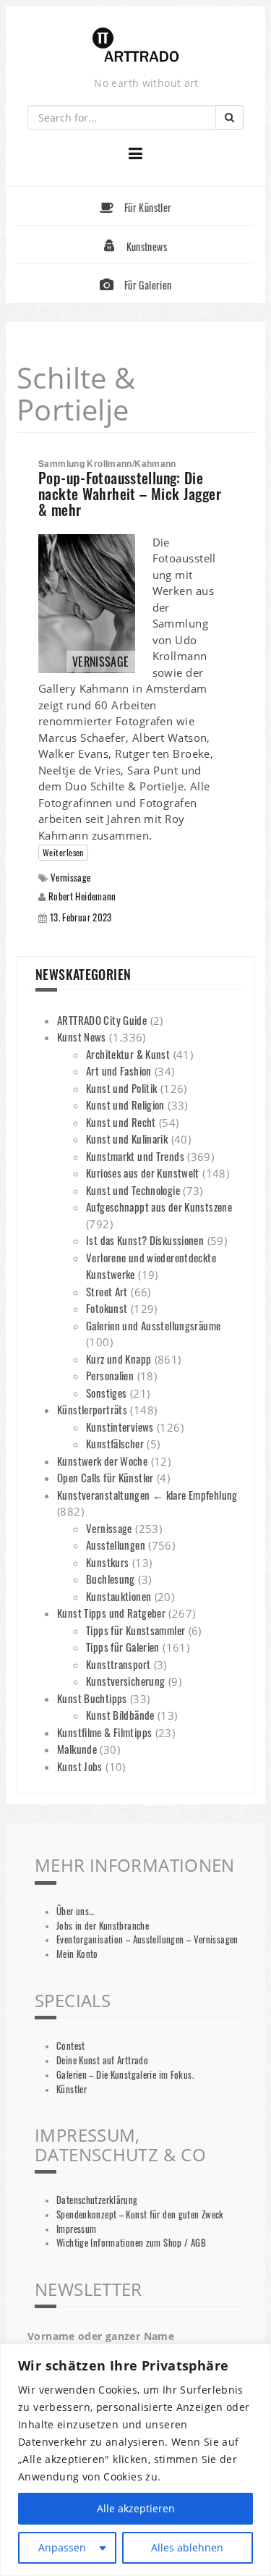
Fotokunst (107, 1308)
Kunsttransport (118, 1664)
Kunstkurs (107, 1562)
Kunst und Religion (125, 1105)
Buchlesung (111, 1579)
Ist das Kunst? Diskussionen (145, 1240)
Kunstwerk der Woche (102, 1461)
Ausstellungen (116, 1545)
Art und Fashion (119, 1070)
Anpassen (62, 2547)
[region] (135, 2460)
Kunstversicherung (125, 1681)
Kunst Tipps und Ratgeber (111, 1613)
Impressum (76, 2229)
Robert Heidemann (82, 896)
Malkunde (77, 1749)
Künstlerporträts (92, 1409)
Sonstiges (106, 1393)
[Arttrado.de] (136, 46)
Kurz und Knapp (119, 1359)
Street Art (107, 1291)
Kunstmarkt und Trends (135, 1156)
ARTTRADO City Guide (102, 1020)
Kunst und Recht (121, 1122)
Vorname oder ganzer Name (101, 2336)
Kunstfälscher (115, 1443)
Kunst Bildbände (120, 1715)
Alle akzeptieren (136, 2508)
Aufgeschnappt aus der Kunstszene (159, 1207)
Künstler (72, 2089)
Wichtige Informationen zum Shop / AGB (131, 2243)
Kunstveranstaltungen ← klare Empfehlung (147, 1495)
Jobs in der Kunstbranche (103, 1926)
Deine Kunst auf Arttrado (102, 2060)
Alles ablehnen (187, 2547)
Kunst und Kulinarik (127, 1139)
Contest (71, 2046)
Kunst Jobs (80, 1766)
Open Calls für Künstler (106, 1477)
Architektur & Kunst (128, 1054)
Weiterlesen (63, 852)
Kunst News (82, 1036)
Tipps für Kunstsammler (135, 1630)
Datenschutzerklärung (97, 2200)
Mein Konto (77, 1954)
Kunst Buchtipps (92, 1698)
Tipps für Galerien (123, 1647)
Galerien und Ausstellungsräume (153, 1325)
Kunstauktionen (119, 1596)
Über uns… (75, 1911)
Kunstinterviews (120, 1427)
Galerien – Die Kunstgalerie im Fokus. (125, 2075)
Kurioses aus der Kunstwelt (143, 1173)
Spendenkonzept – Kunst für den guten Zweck (140, 2214)
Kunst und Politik (121, 1088)
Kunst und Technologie (133, 1190)
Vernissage (71, 878)
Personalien (110, 1375)
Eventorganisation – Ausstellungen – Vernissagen (147, 1939)
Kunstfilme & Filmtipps (104, 1732)
